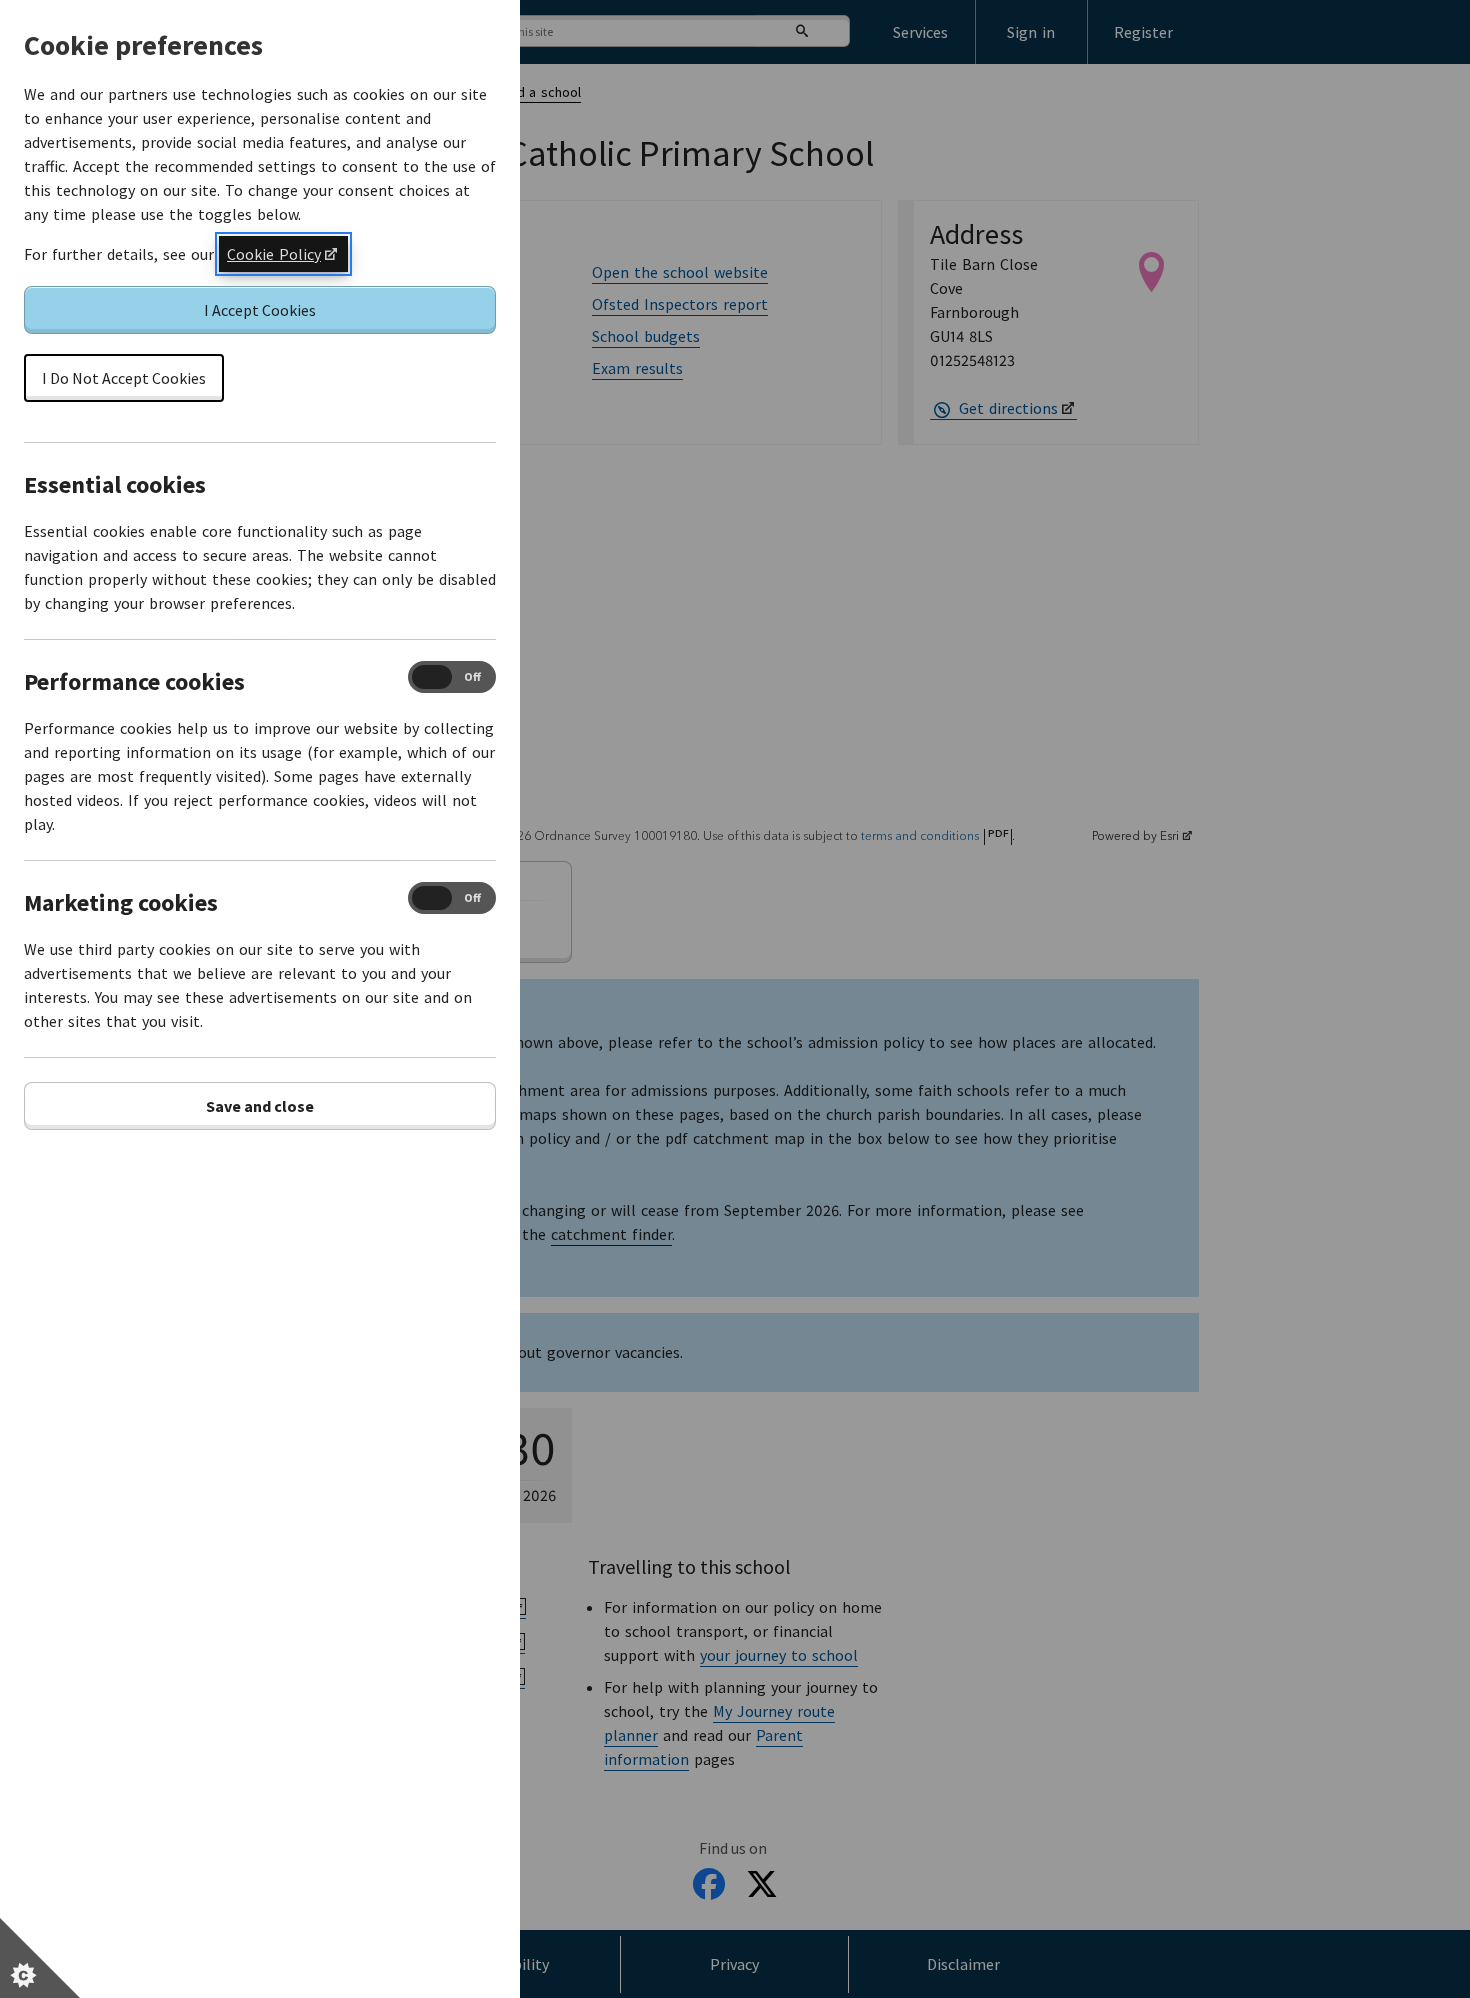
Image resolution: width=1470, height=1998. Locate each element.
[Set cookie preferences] (40, 1958)
